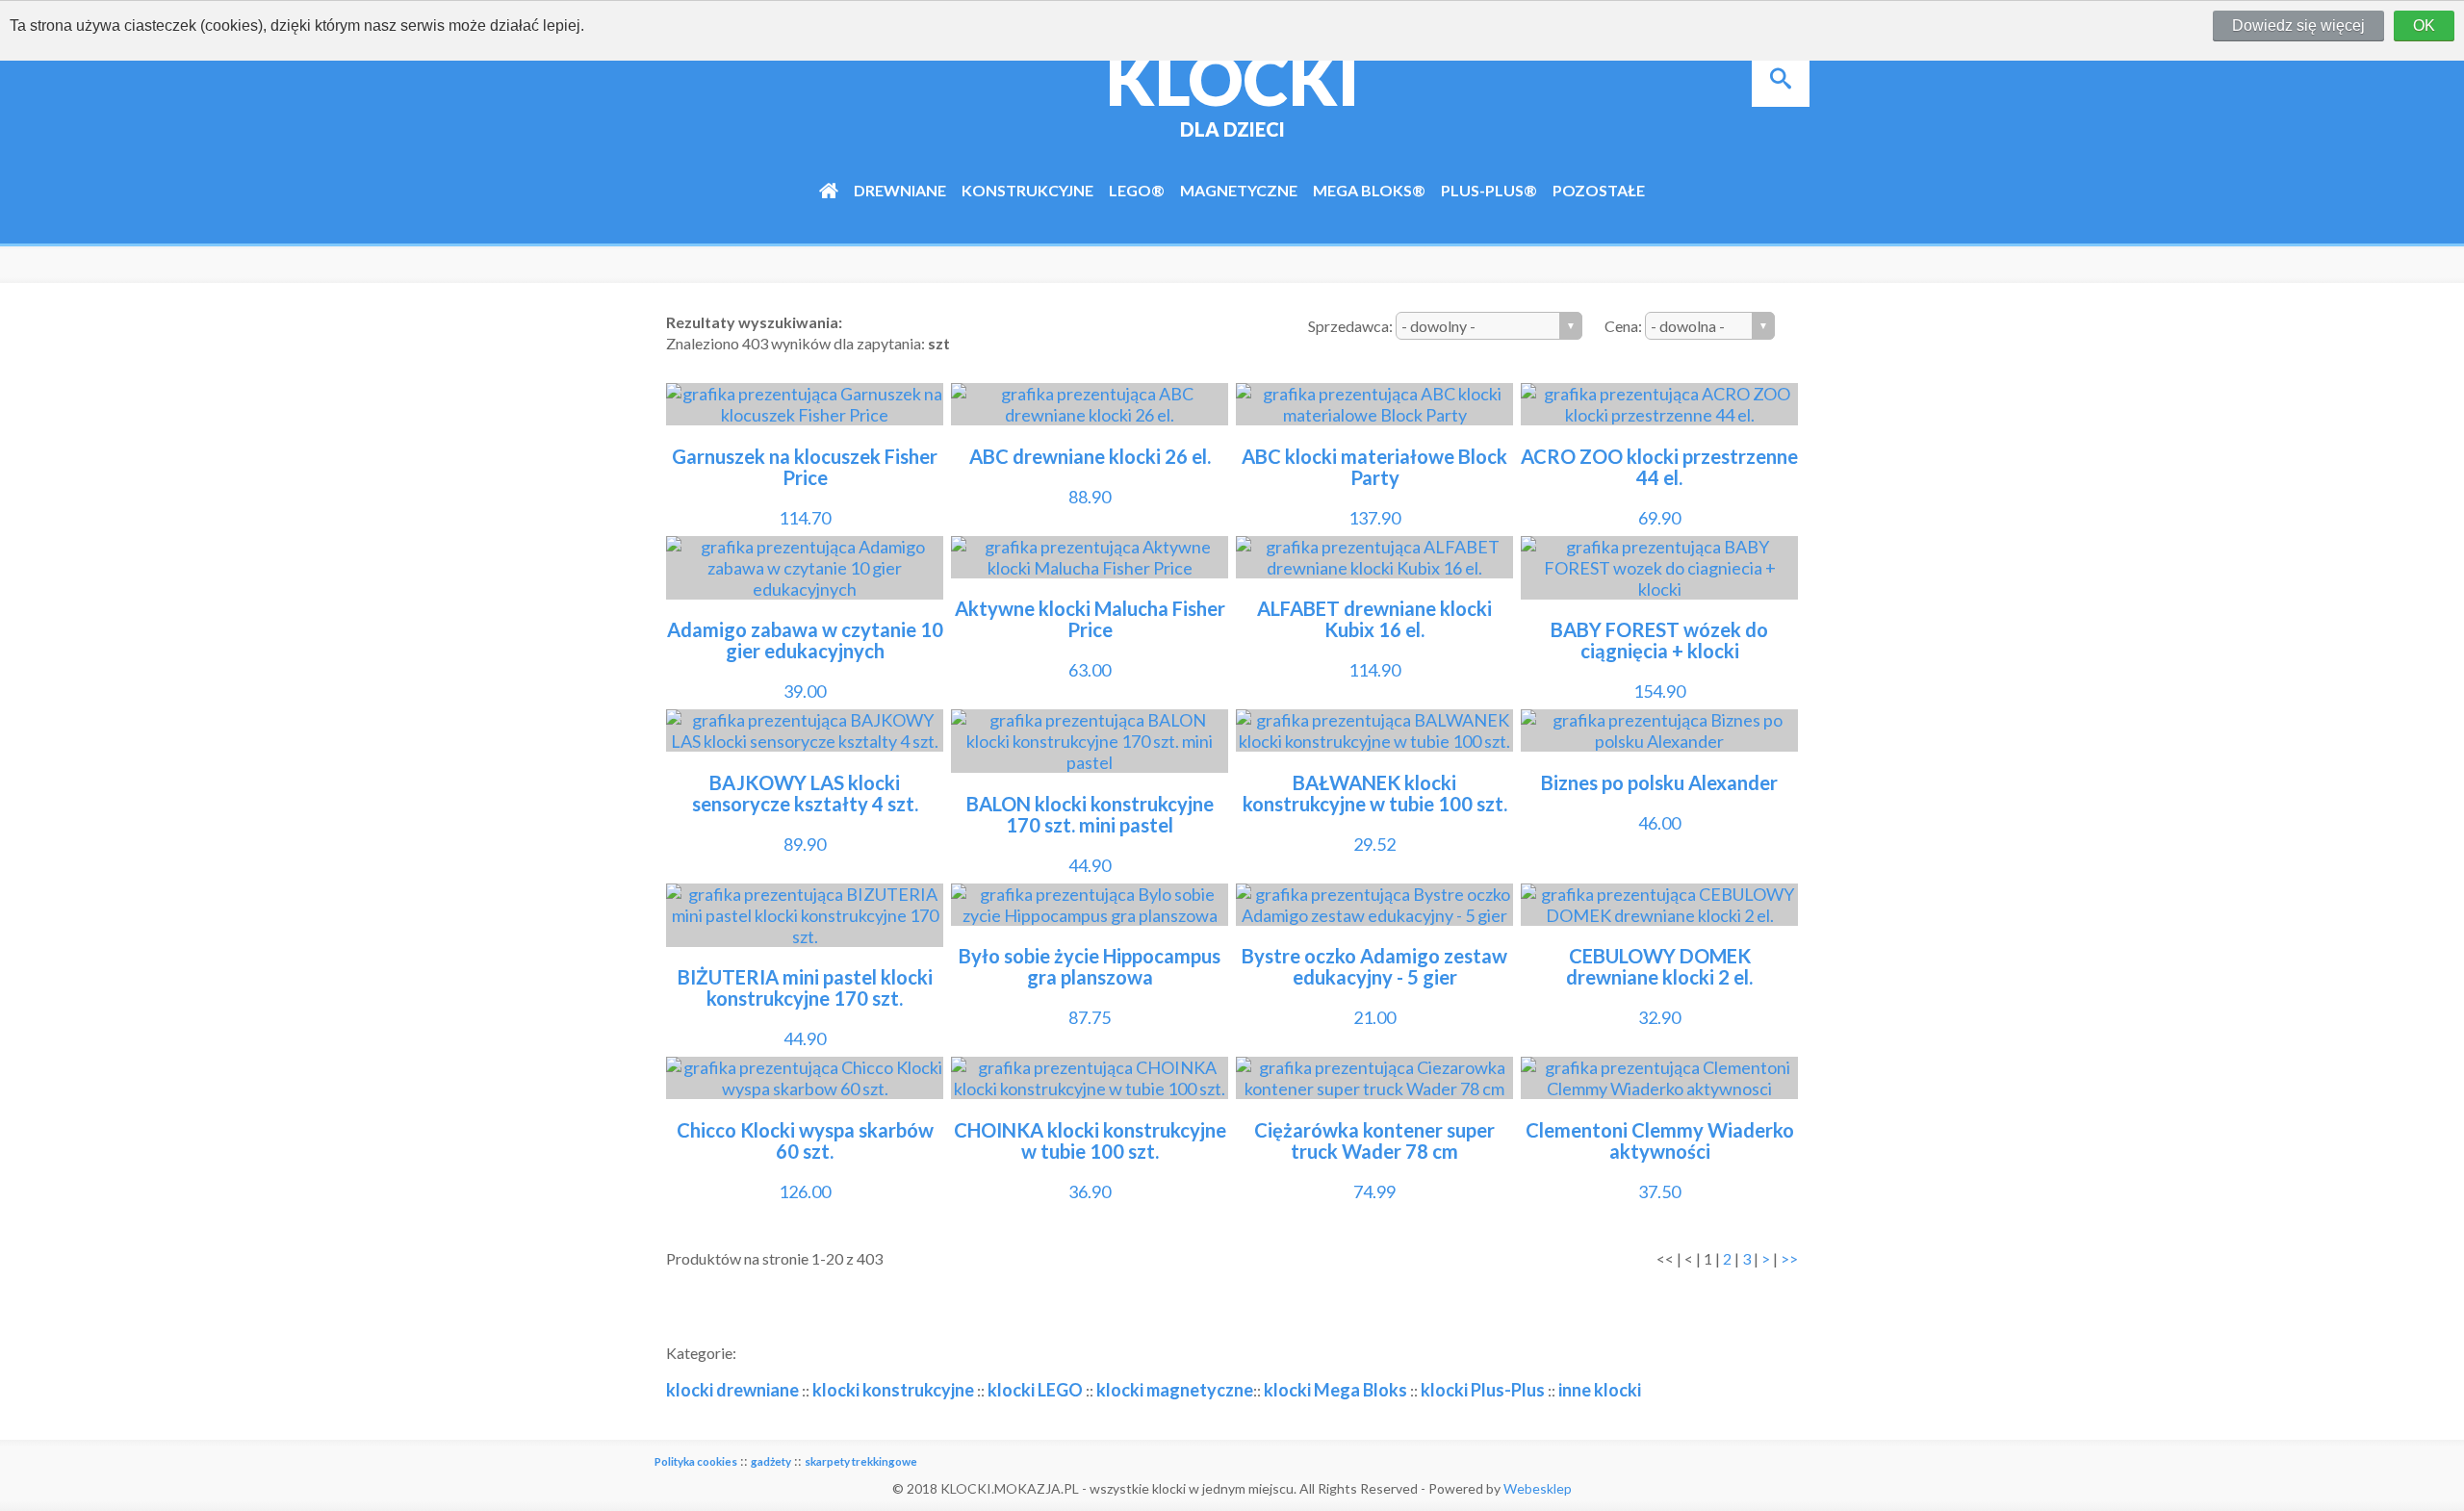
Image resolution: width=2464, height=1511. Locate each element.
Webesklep (1538, 1488)
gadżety (771, 1461)
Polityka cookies (696, 1461)
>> (1789, 1258)
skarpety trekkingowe (861, 1461)
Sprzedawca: (1352, 326)
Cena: (1625, 326)
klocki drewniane (732, 1390)
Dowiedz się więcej (2298, 26)
